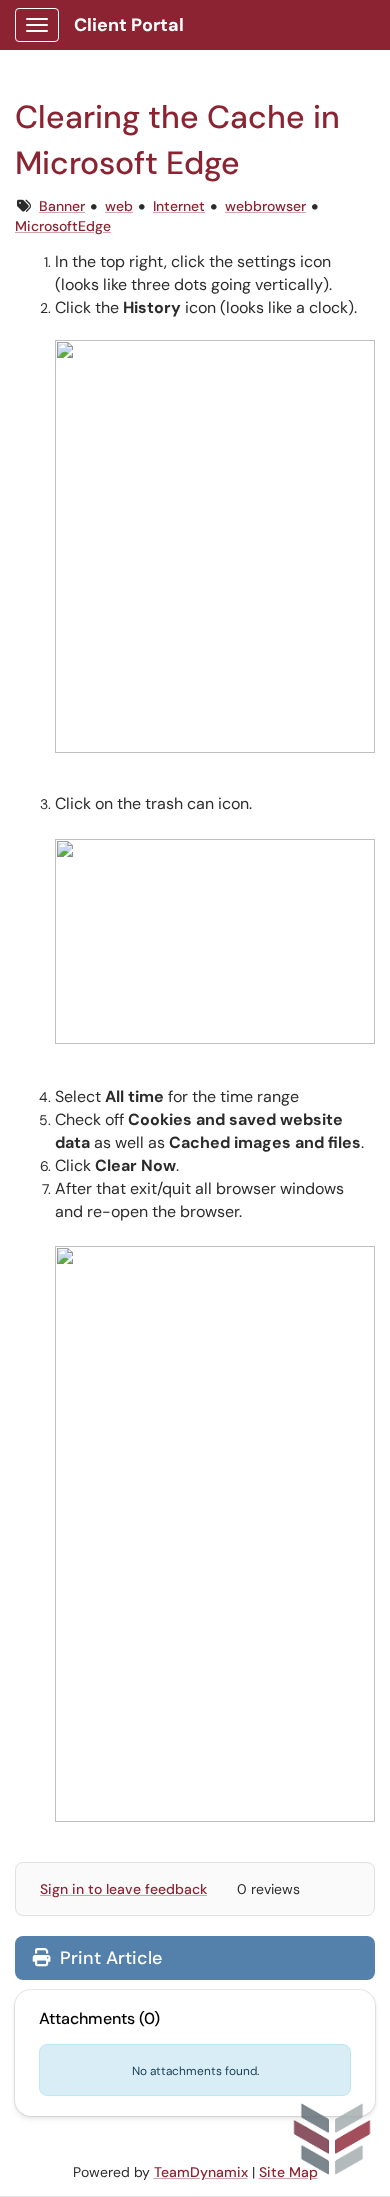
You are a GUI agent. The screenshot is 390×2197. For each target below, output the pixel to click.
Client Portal (129, 25)
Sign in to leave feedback (123, 1889)
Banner (62, 206)
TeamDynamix (201, 2172)
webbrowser (265, 206)
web (119, 206)
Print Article (108, 1958)
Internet (179, 206)
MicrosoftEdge (63, 226)
